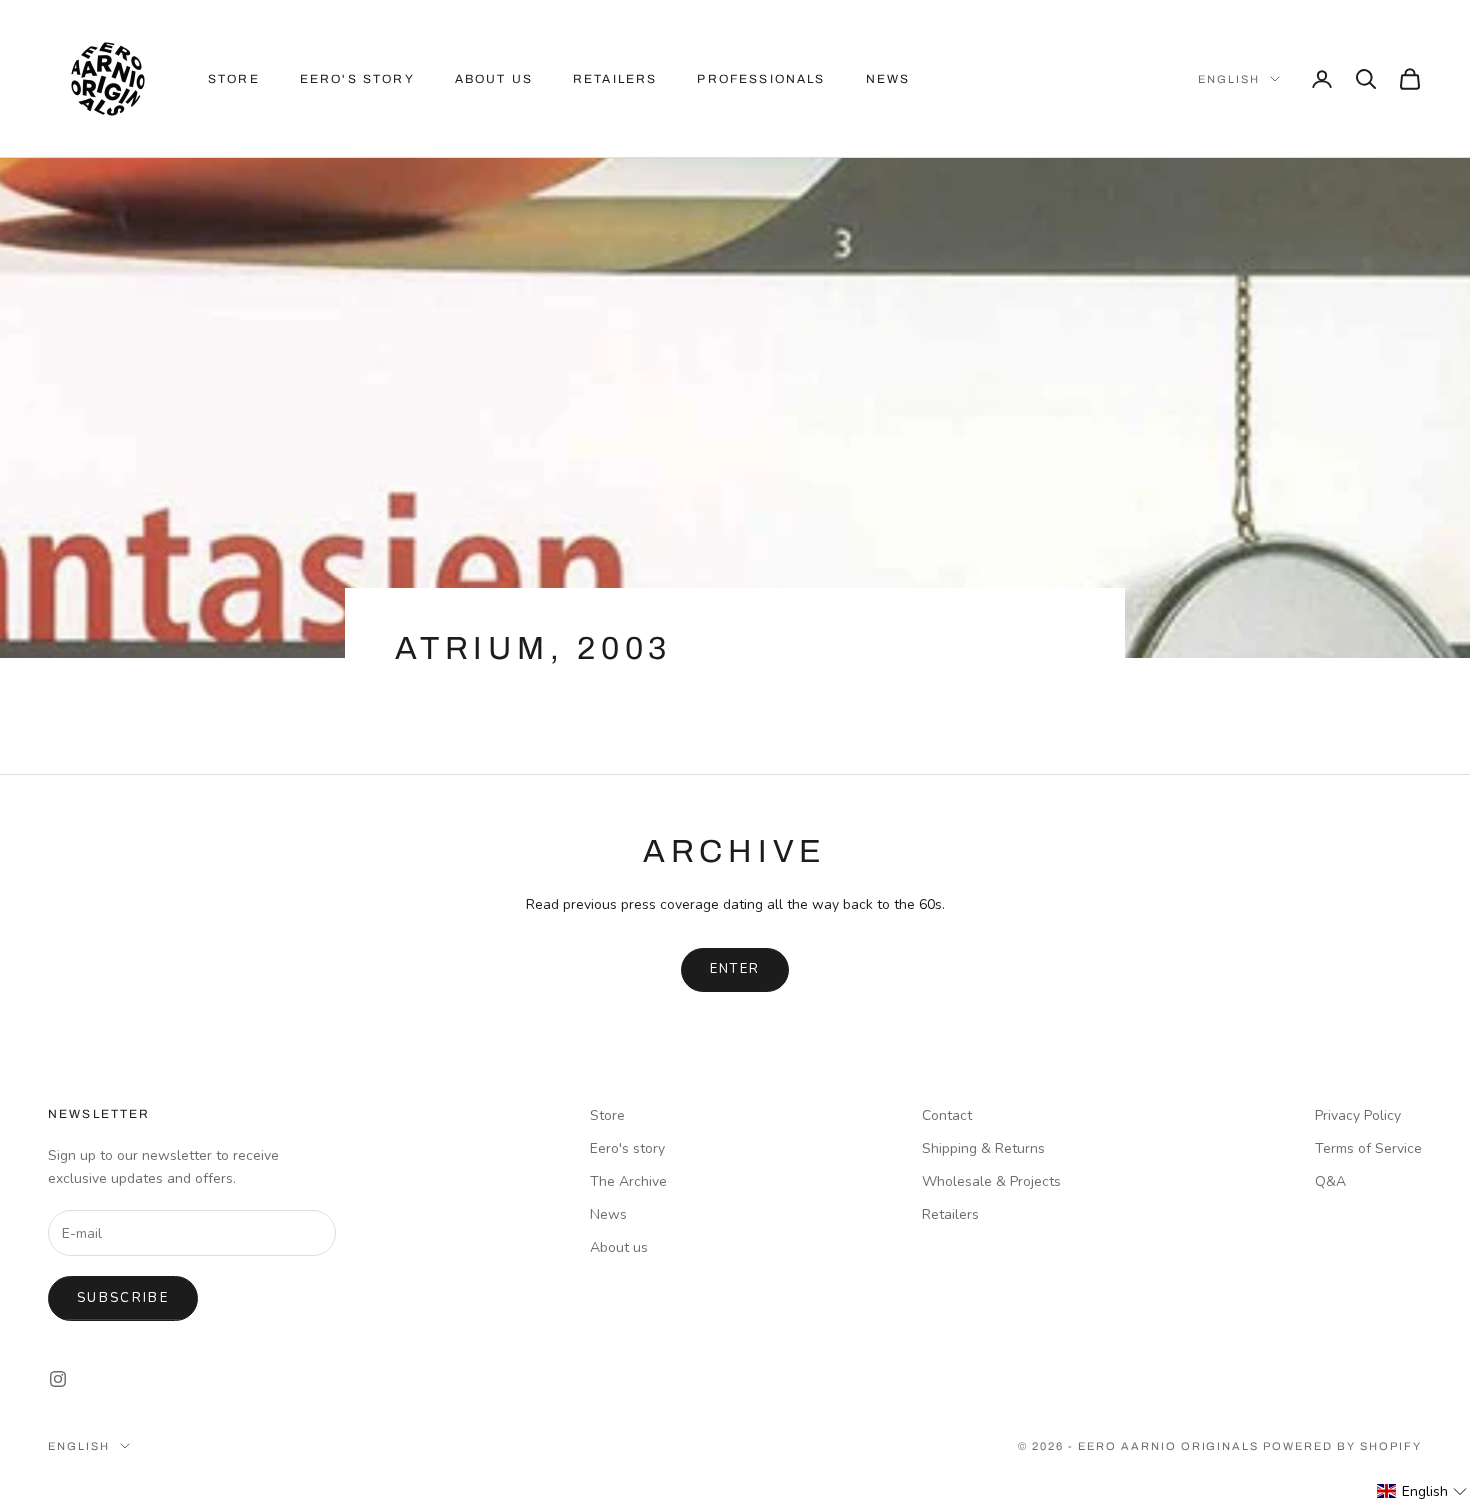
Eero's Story (357, 79)
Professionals (761, 79)
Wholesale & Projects (991, 1181)
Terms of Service (1368, 1148)
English (1229, 79)
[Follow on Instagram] (58, 1379)
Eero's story (627, 1148)
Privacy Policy (1358, 1115)
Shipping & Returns (983, 1148)
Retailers (615, 79)
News (888, 79)
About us (494, 79)
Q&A (1330, 1181)
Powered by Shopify (1342, 1446)
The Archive (628, 1181)
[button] (1422, 1491)
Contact (947, 1115)
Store (234, 79)
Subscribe (123, 1298)
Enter (735, 969)
